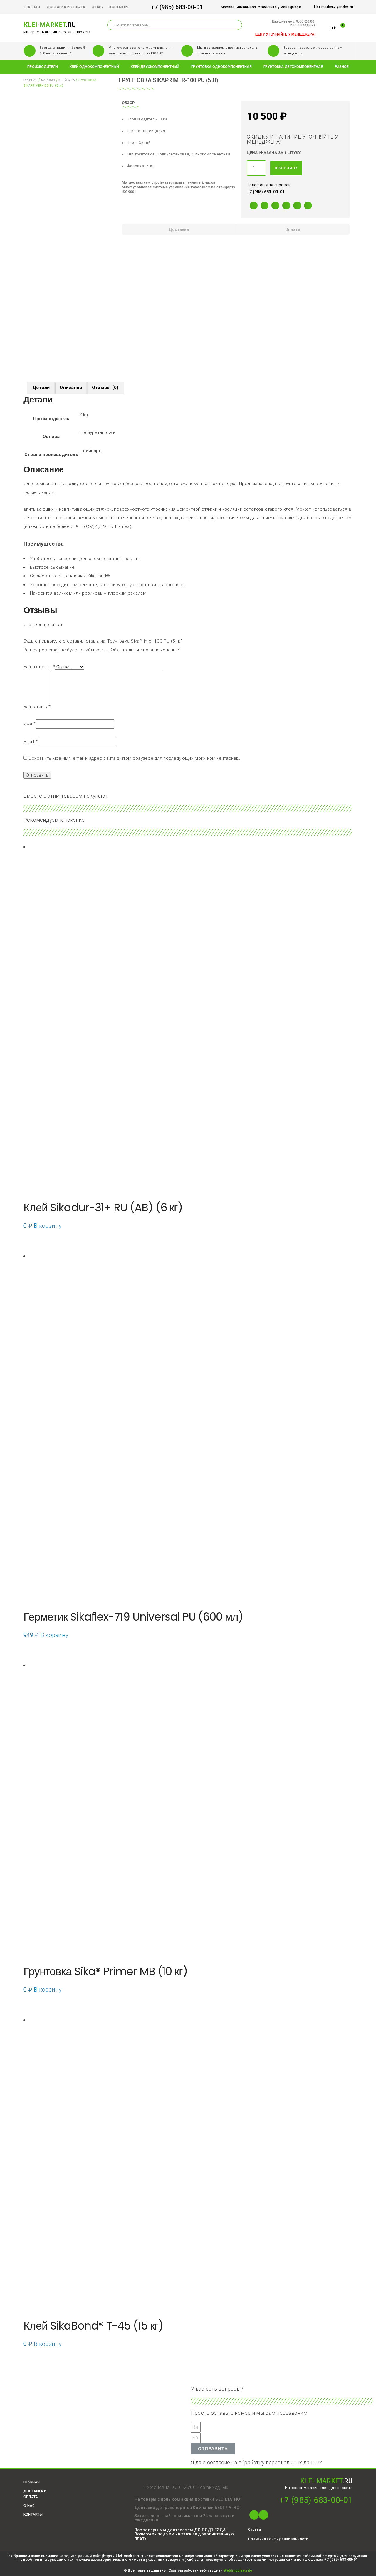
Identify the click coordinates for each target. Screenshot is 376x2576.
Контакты (119, 7)
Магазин (48, 80)
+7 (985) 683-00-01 (177, 7)
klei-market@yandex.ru (334, 7)
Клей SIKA (67, 80)
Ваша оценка (39, 667)
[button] (254, 2529)
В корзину (286, 168)
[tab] (179, 229)
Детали (41, 388)
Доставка (179, 229)
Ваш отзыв (37, 707)
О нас (97, 7)
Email (31, 742)
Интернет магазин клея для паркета (57, 32)
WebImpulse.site (238, 2570)
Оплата (293, 229)
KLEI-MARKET (50, 25)
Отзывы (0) (105, 388)
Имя (30, 724)
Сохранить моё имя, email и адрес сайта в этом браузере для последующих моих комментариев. (134, 758)
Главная (32, 7)
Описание (71, 388)
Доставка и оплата (66, 7)
